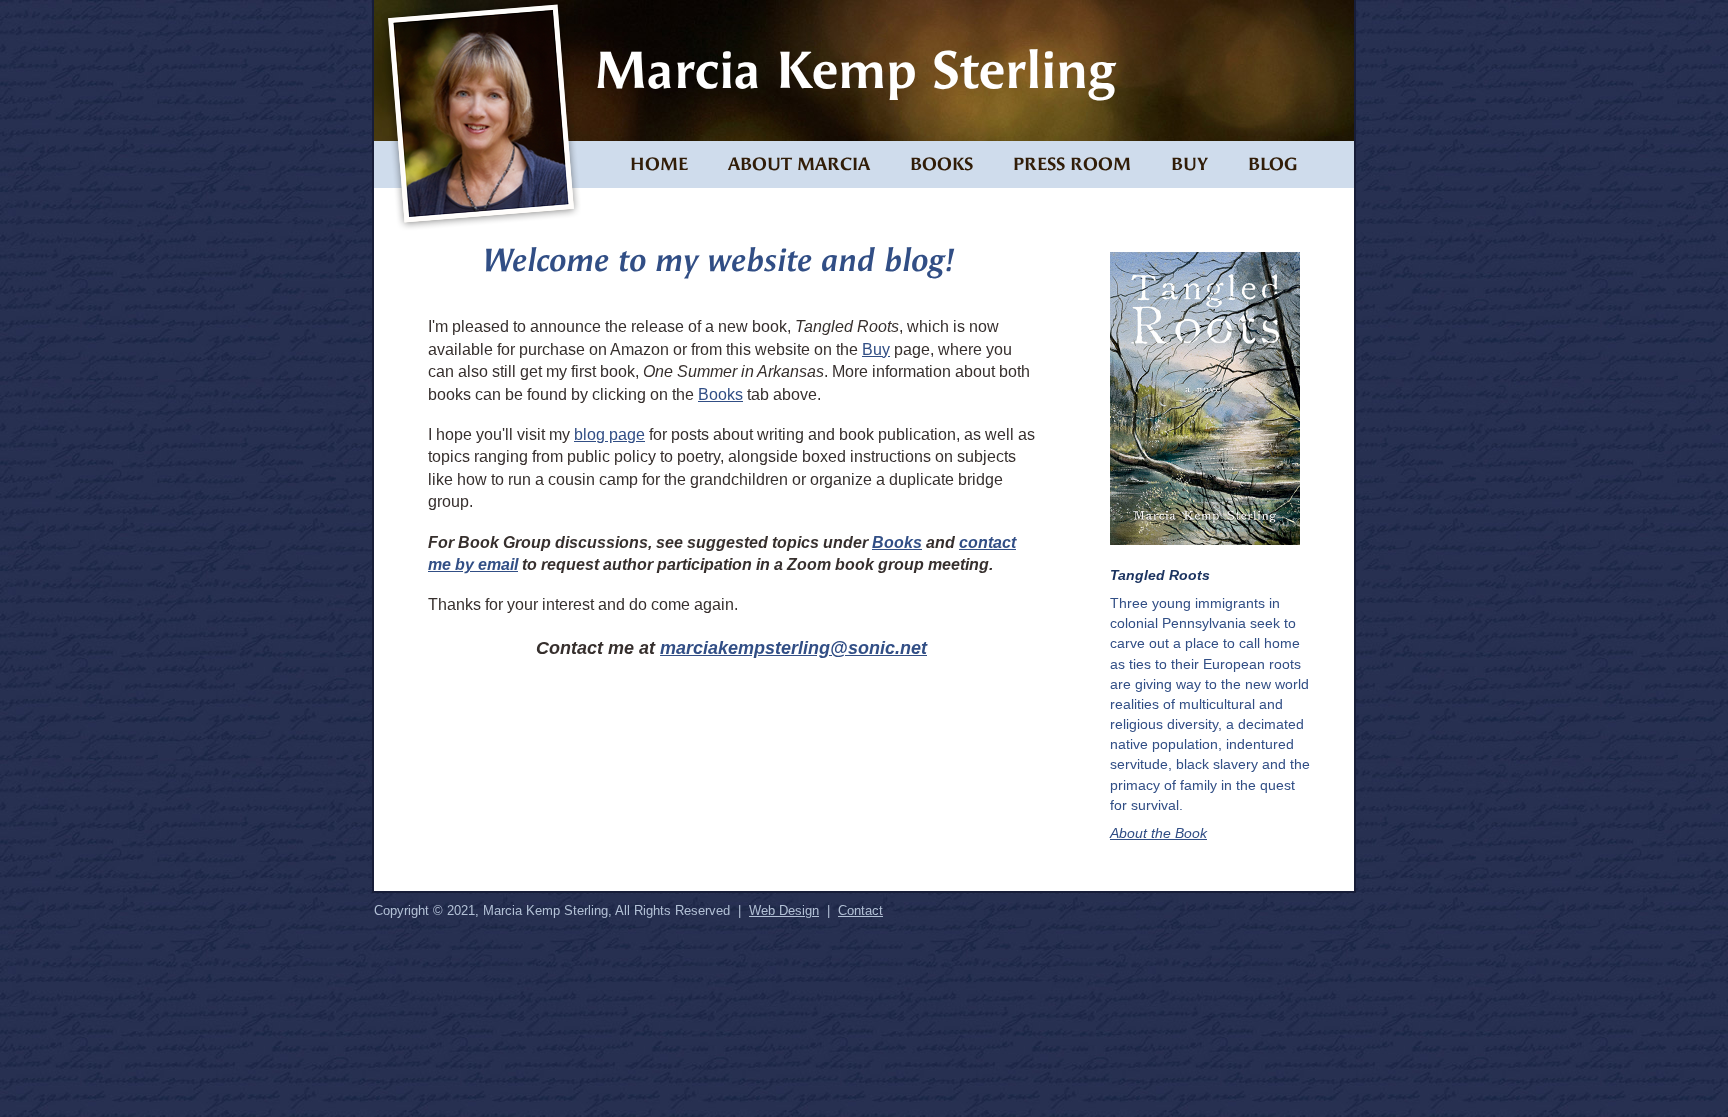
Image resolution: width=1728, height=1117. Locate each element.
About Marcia (799, 164)
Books (941, 164)
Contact (860, 910)
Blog (1273, 164)
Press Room (1072, 164)
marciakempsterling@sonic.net (793, 648)
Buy (1189, 164)
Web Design (784, 910)
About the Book (1158, 833)
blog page (609, 434)
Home (659, 164)
